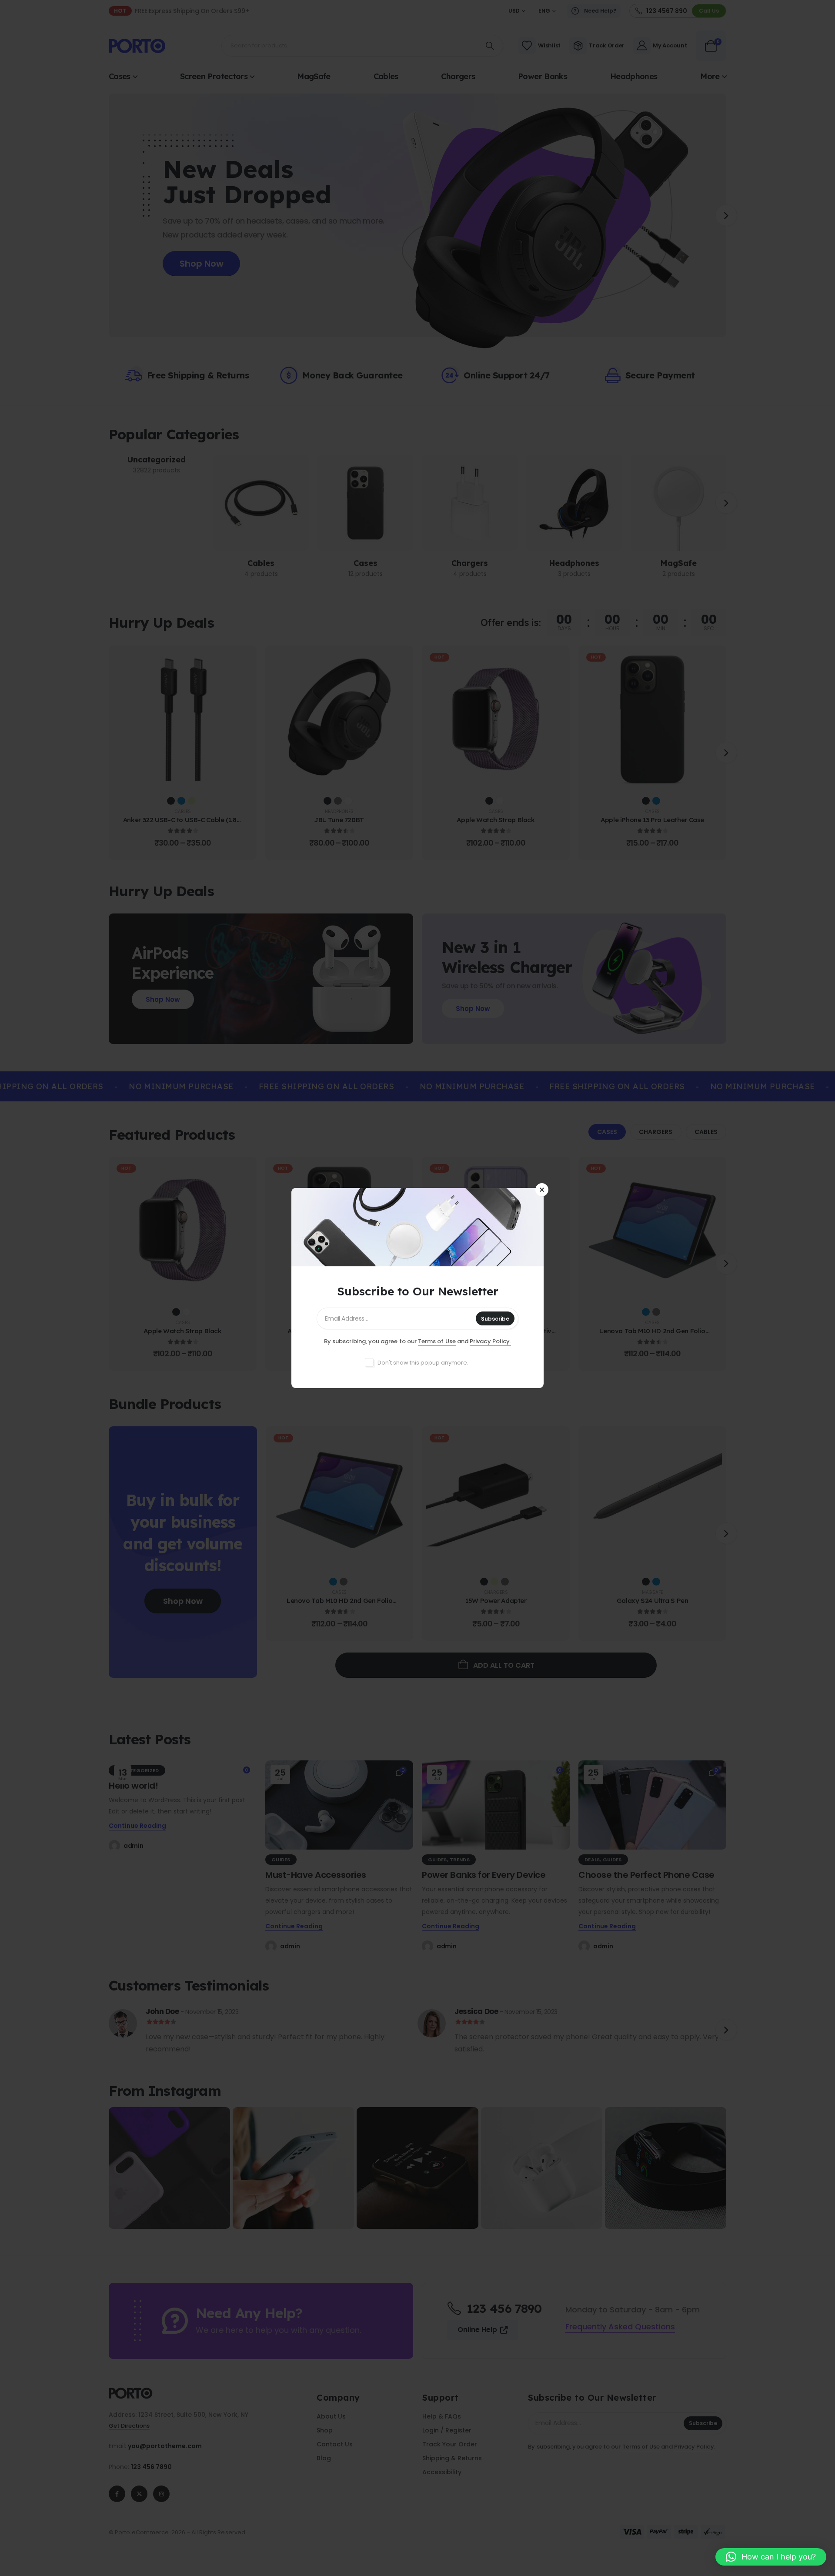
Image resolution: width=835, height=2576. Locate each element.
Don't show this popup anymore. (423, 1363)
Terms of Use (437, 1341)
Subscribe (495, 1319)
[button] (771, 2557)
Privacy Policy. (490, 1341)
